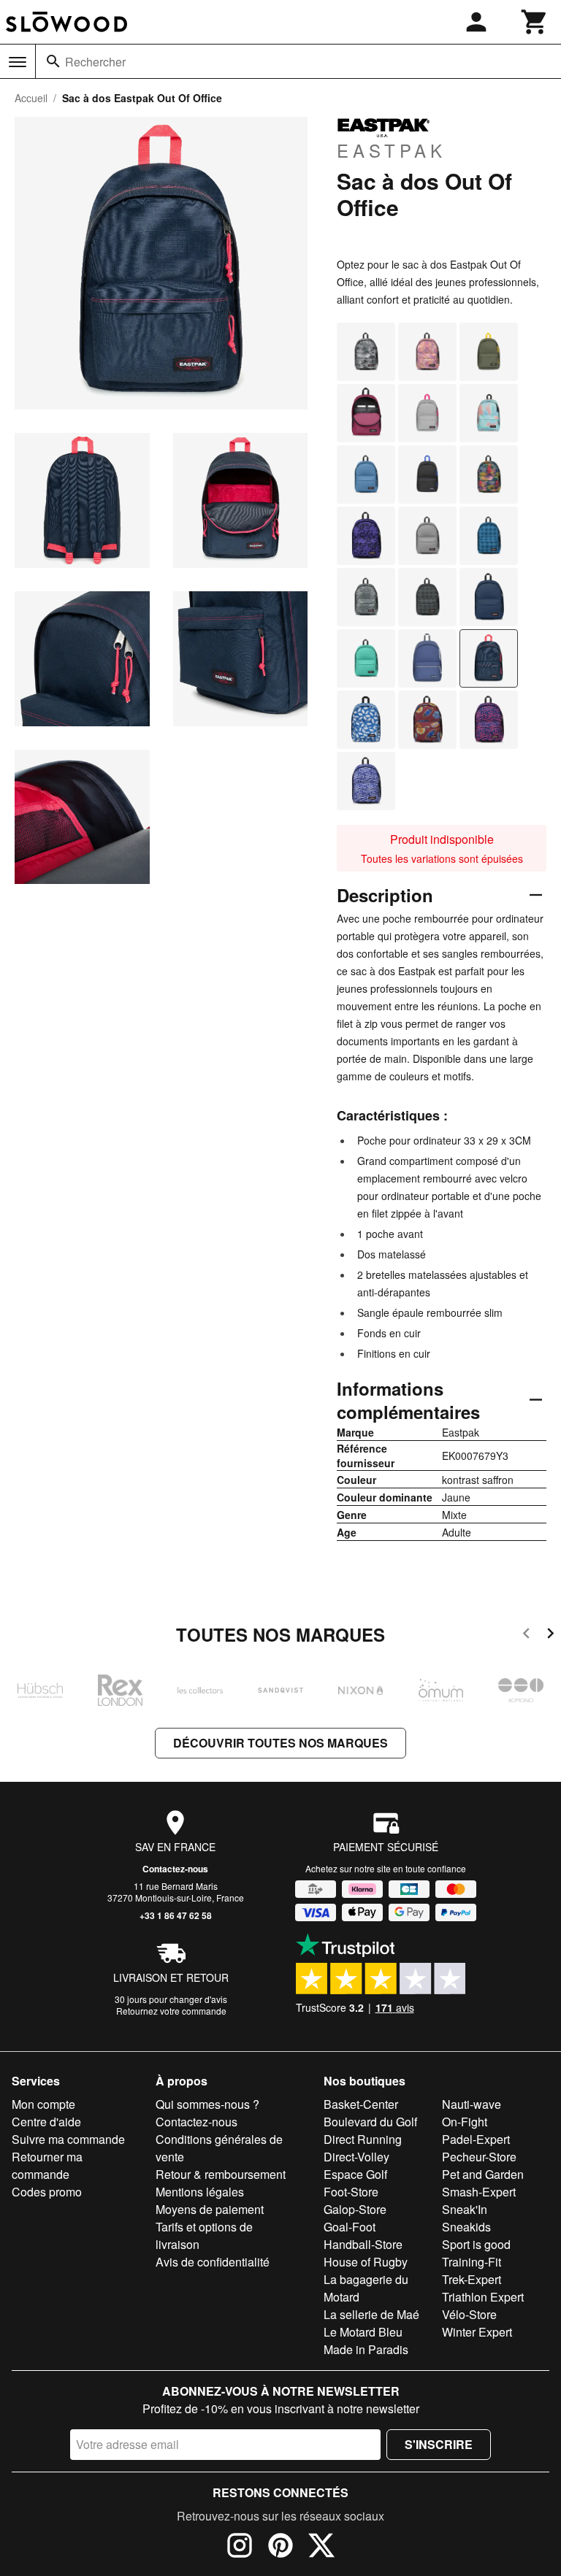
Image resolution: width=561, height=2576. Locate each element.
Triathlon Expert (483, 2297)
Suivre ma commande (68, 2139)
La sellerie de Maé (371, 2314)
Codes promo (47, 2192)
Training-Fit (472, 2262)
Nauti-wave (472, 2104)
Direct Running (363, 2139)
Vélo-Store (469, 2314)
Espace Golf (355, 2174)
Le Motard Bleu (363, 2332)
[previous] (526, 1635)
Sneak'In (465, 2209)
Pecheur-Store (479, 2157)
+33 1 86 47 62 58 (176, 1915)
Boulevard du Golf (370, 2122)
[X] (321, 2548)
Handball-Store (363, 2244)
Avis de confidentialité (213, 2262)
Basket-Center (361, 2104)
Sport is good (476, 2244)
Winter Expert (477, 2332)
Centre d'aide (46, 2122)
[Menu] (18, 62)
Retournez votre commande (171, 2011)
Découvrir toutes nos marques (280, 1743)
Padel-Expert (476, 2139)
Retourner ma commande (47, 2165)
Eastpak (392, 150)
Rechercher (95, 62)
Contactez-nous (175, 1869)
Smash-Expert (479, 2192)
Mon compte (43, 2104)
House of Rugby (366, 2262)
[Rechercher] (53, 61)
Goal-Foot (350, 2227)
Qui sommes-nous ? (207, 2104)
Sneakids (466, 2227)
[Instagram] (240, 2548)
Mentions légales (200, 2192)
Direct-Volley (356, 2157)
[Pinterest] (280, 2548)
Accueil (31, 98)
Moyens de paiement (210, 2209)
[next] (550, 1635)
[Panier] (535, 22)
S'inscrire (439, 2444)
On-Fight (465, 2122)
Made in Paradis (366, 2349)
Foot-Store (351, 2192)
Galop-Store (355, 2209)
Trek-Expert (472, 2279)
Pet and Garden (483, 2174)
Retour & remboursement (221, 2174)
